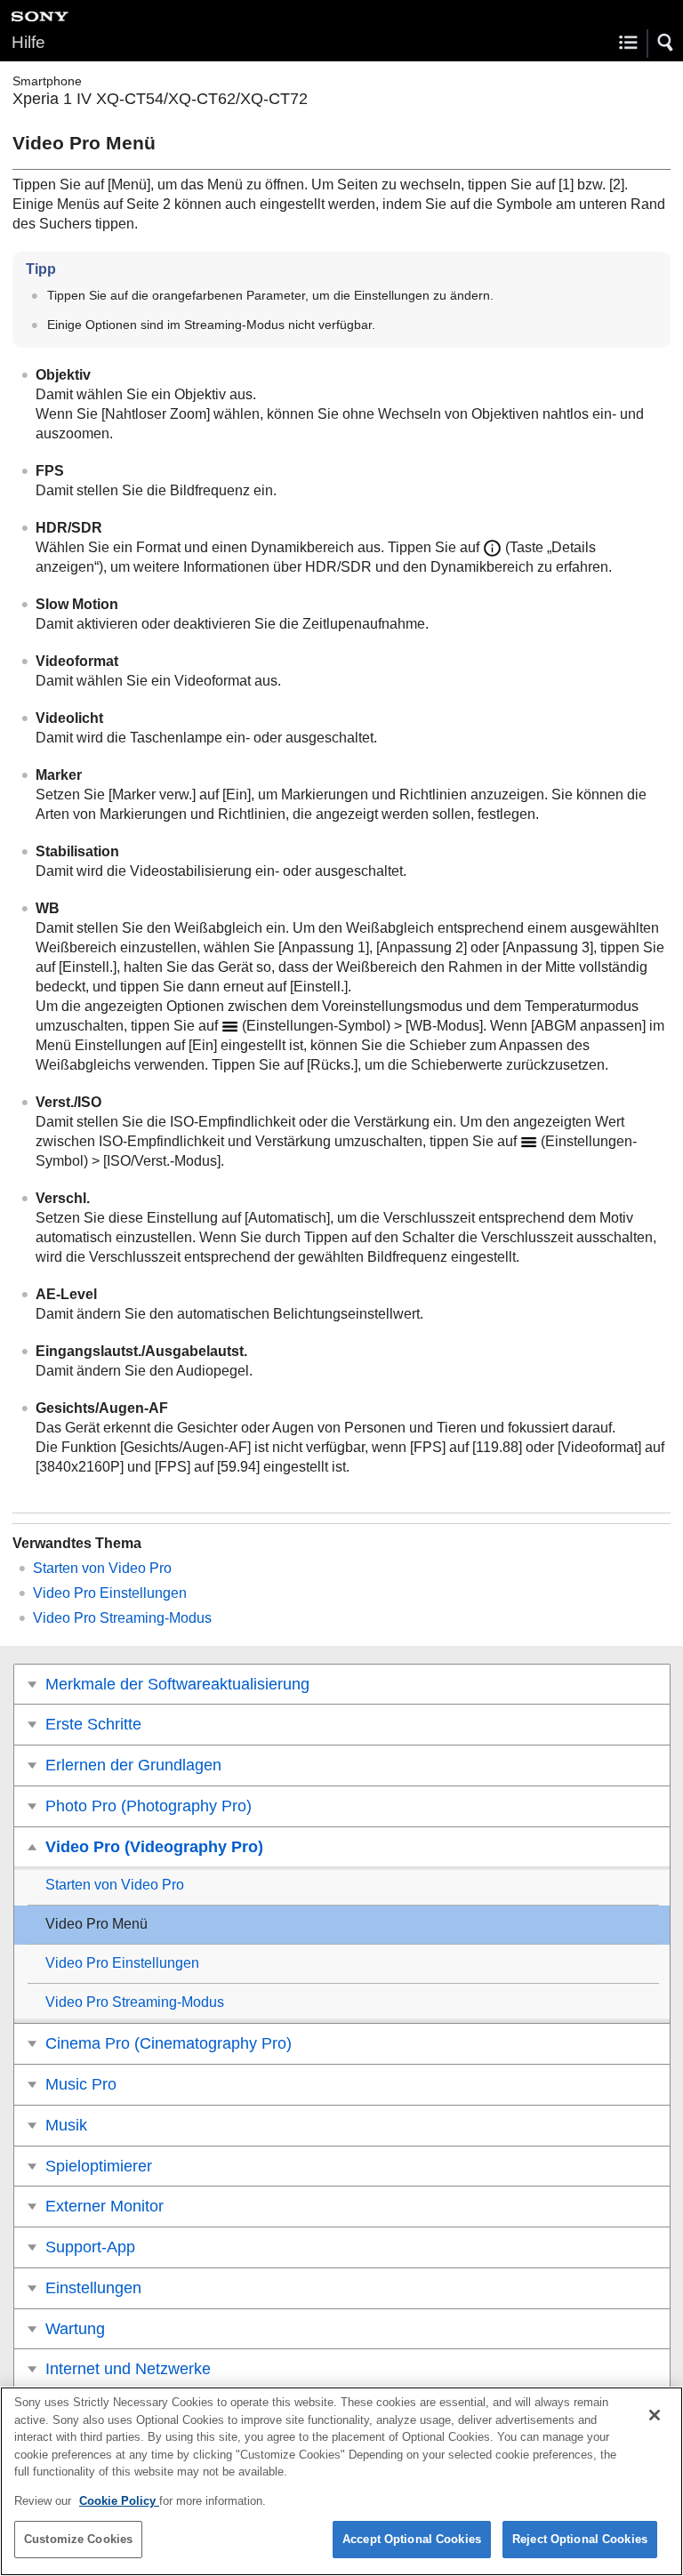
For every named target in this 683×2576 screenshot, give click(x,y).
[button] (666, 43)
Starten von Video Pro (102, 1568)
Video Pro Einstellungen (110, 1593)
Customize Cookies (78, 2539)
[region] (341, 2481)
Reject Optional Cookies (580, 2539)
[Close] (655, 2415)
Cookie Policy (119, 2501)
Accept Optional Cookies (412, 2539)
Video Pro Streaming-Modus (122, 1618)
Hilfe (28, 42)
